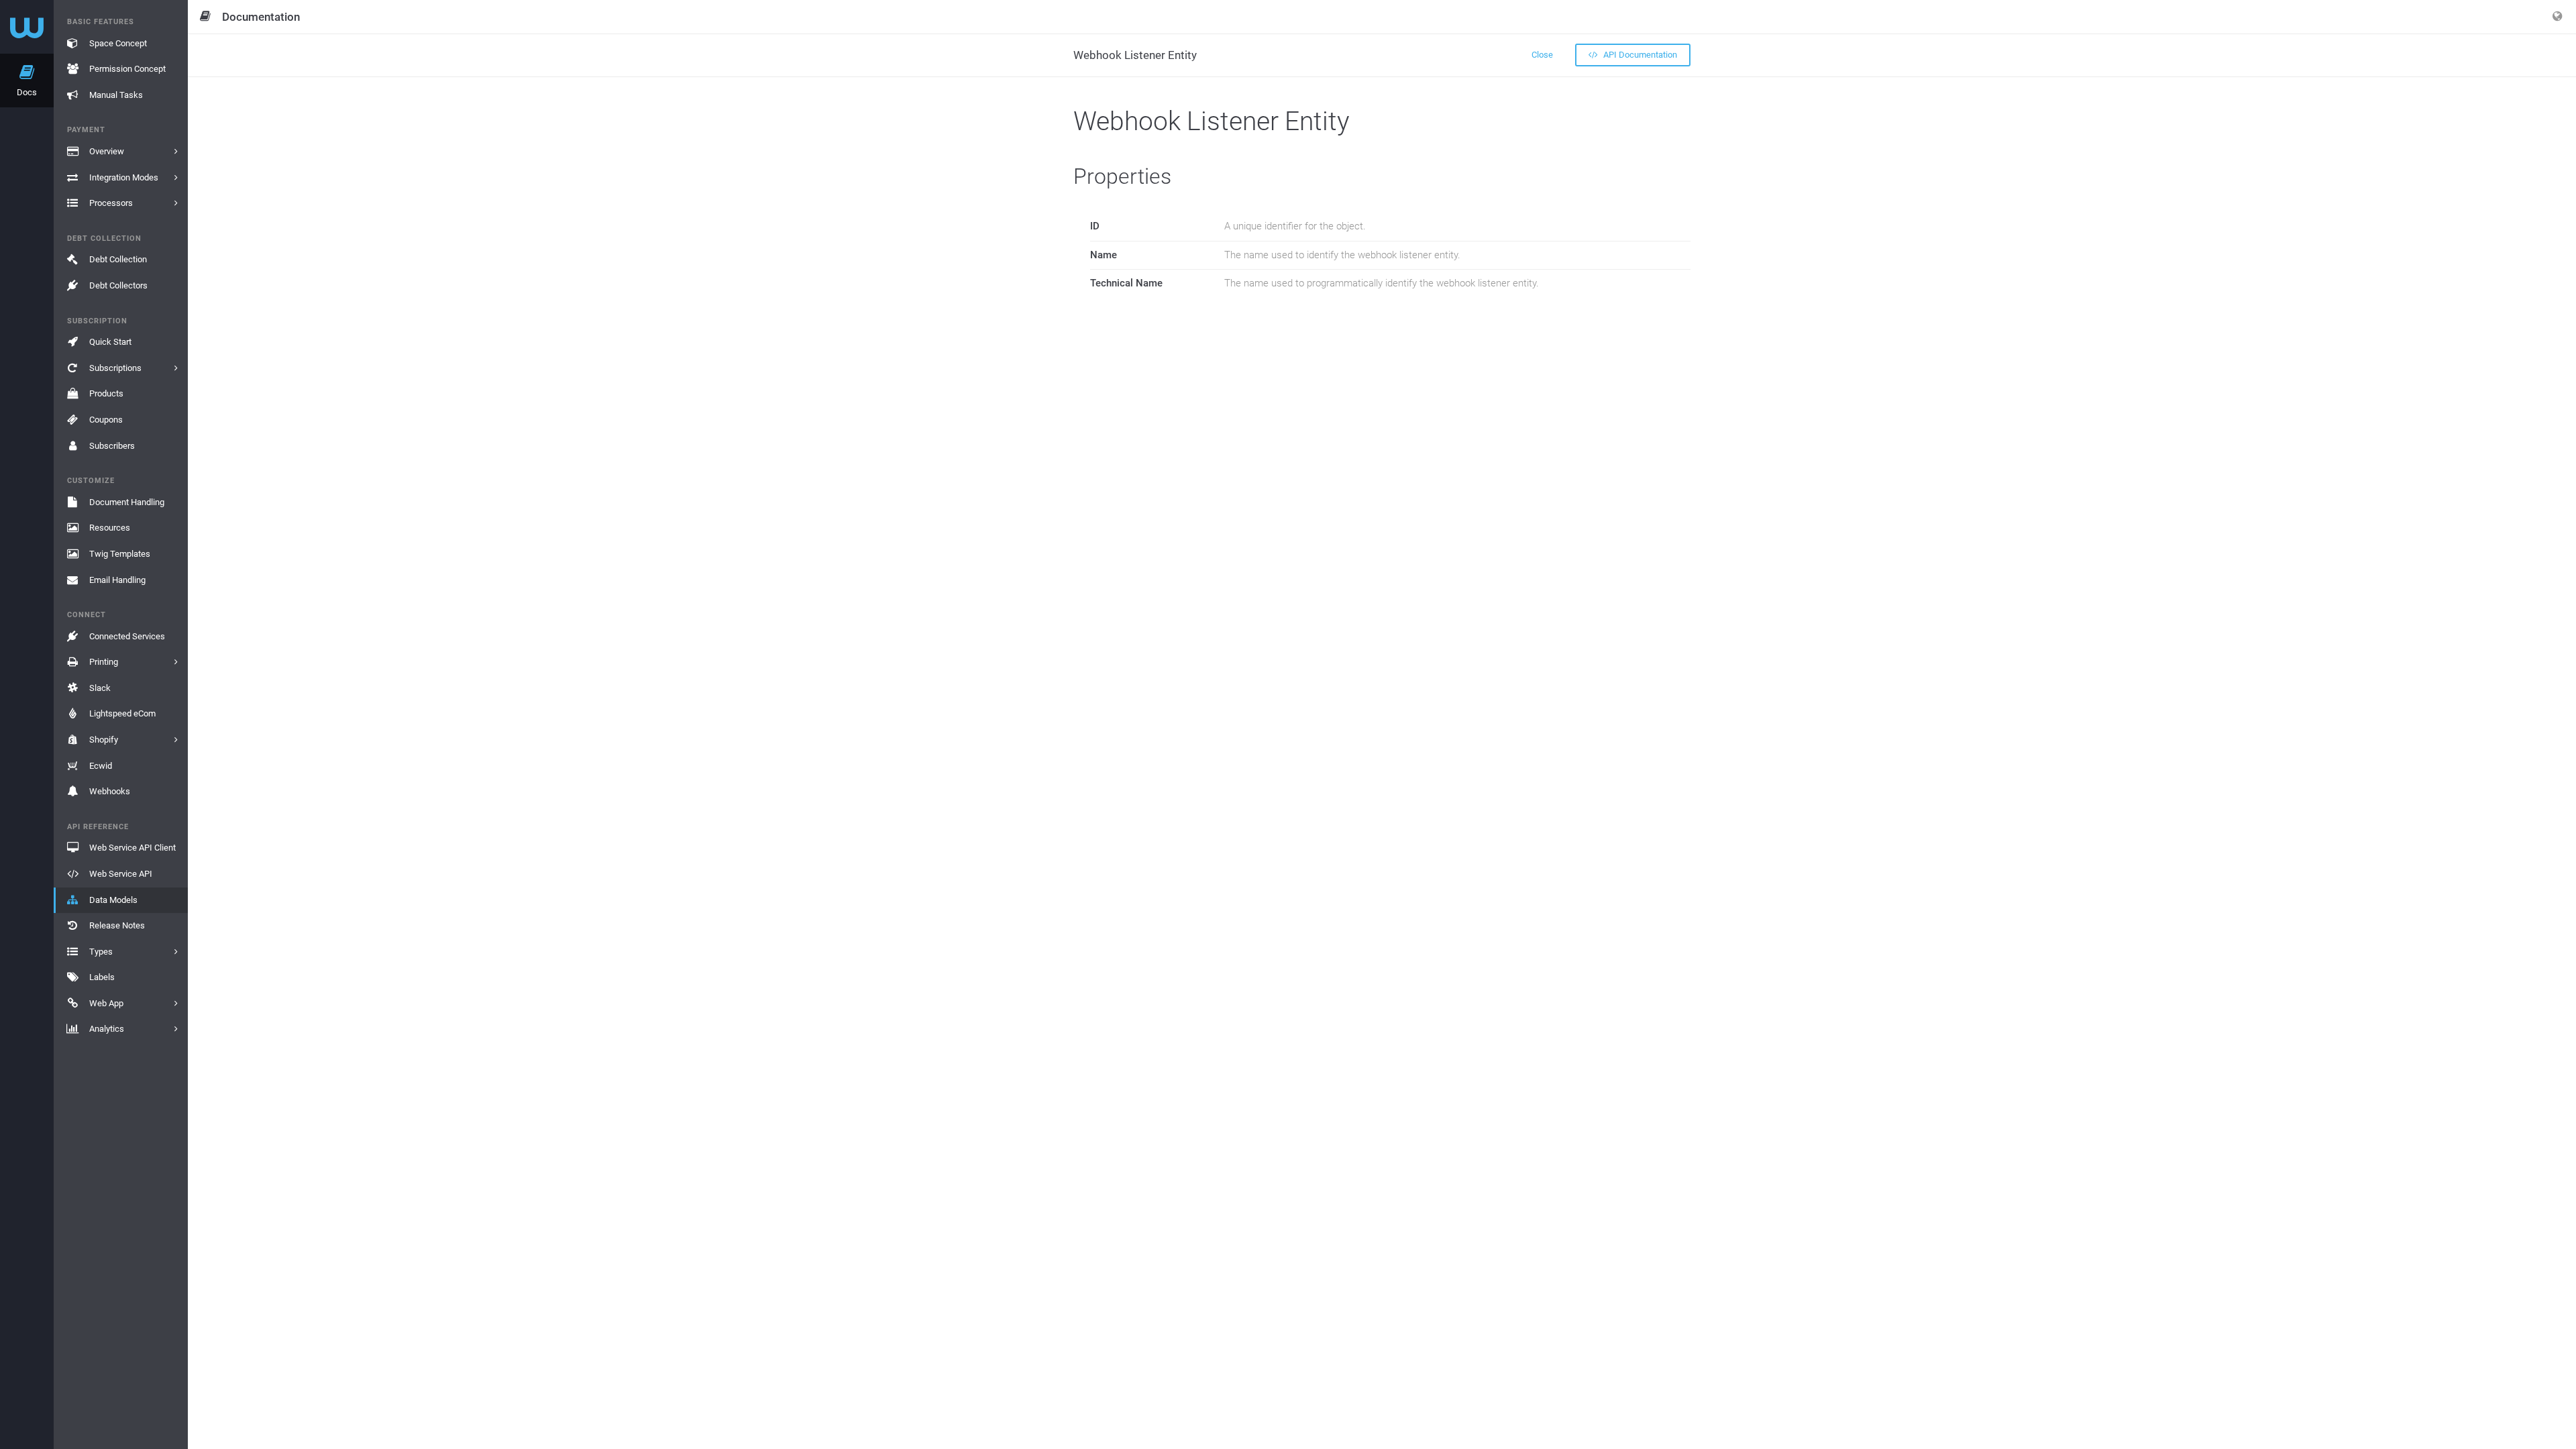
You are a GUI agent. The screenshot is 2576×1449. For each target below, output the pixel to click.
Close (1542, 55)
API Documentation (1639, 55)
